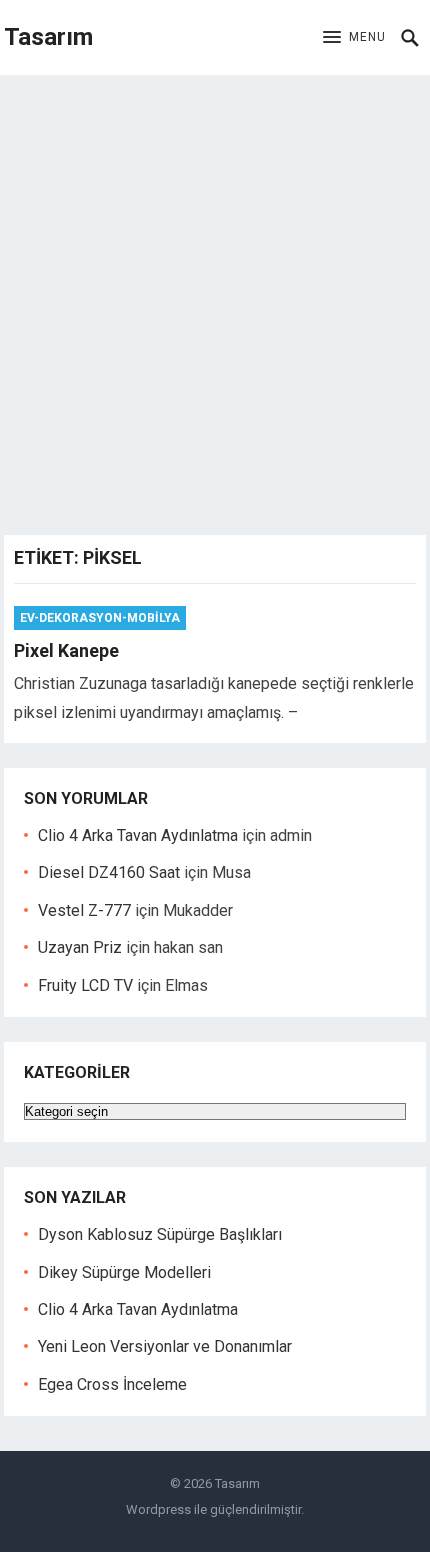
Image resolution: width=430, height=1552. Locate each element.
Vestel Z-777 (84, 910)
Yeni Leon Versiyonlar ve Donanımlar (165, 1346)
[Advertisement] (215, 300)
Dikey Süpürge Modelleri (124, 1272)
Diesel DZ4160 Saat (109, 872)
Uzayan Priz (80, 947)
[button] (354, 38)
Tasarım (48, 37)
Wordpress (158, 1509)
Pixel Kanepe (66, 650)
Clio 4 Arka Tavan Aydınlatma (138, 835)
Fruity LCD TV (85, 985)
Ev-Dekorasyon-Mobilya (100, 618)
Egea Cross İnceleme (112, 1384)
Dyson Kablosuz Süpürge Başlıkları (160, 1234)
